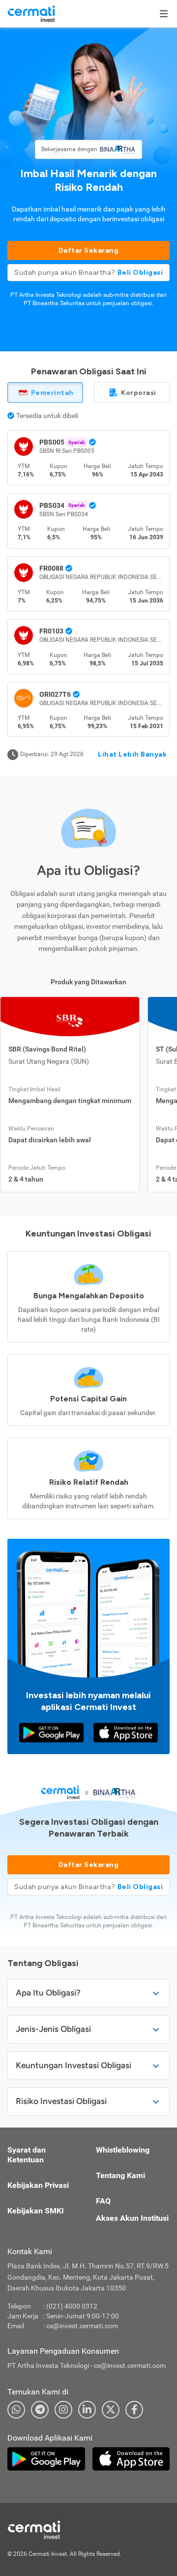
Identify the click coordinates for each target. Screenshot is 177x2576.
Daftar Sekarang (89, 250)
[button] (88, 273)
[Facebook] (134, 2410)
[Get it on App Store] (126, 1733)
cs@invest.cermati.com (82, 2326)
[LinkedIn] (87, 2410)
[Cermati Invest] (31, 13)
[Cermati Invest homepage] (57, 2530)
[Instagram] (63, 2410)
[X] (111, 2410)
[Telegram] (40, 2410)
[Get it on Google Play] (51, 1733)
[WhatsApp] (16, 2410)
